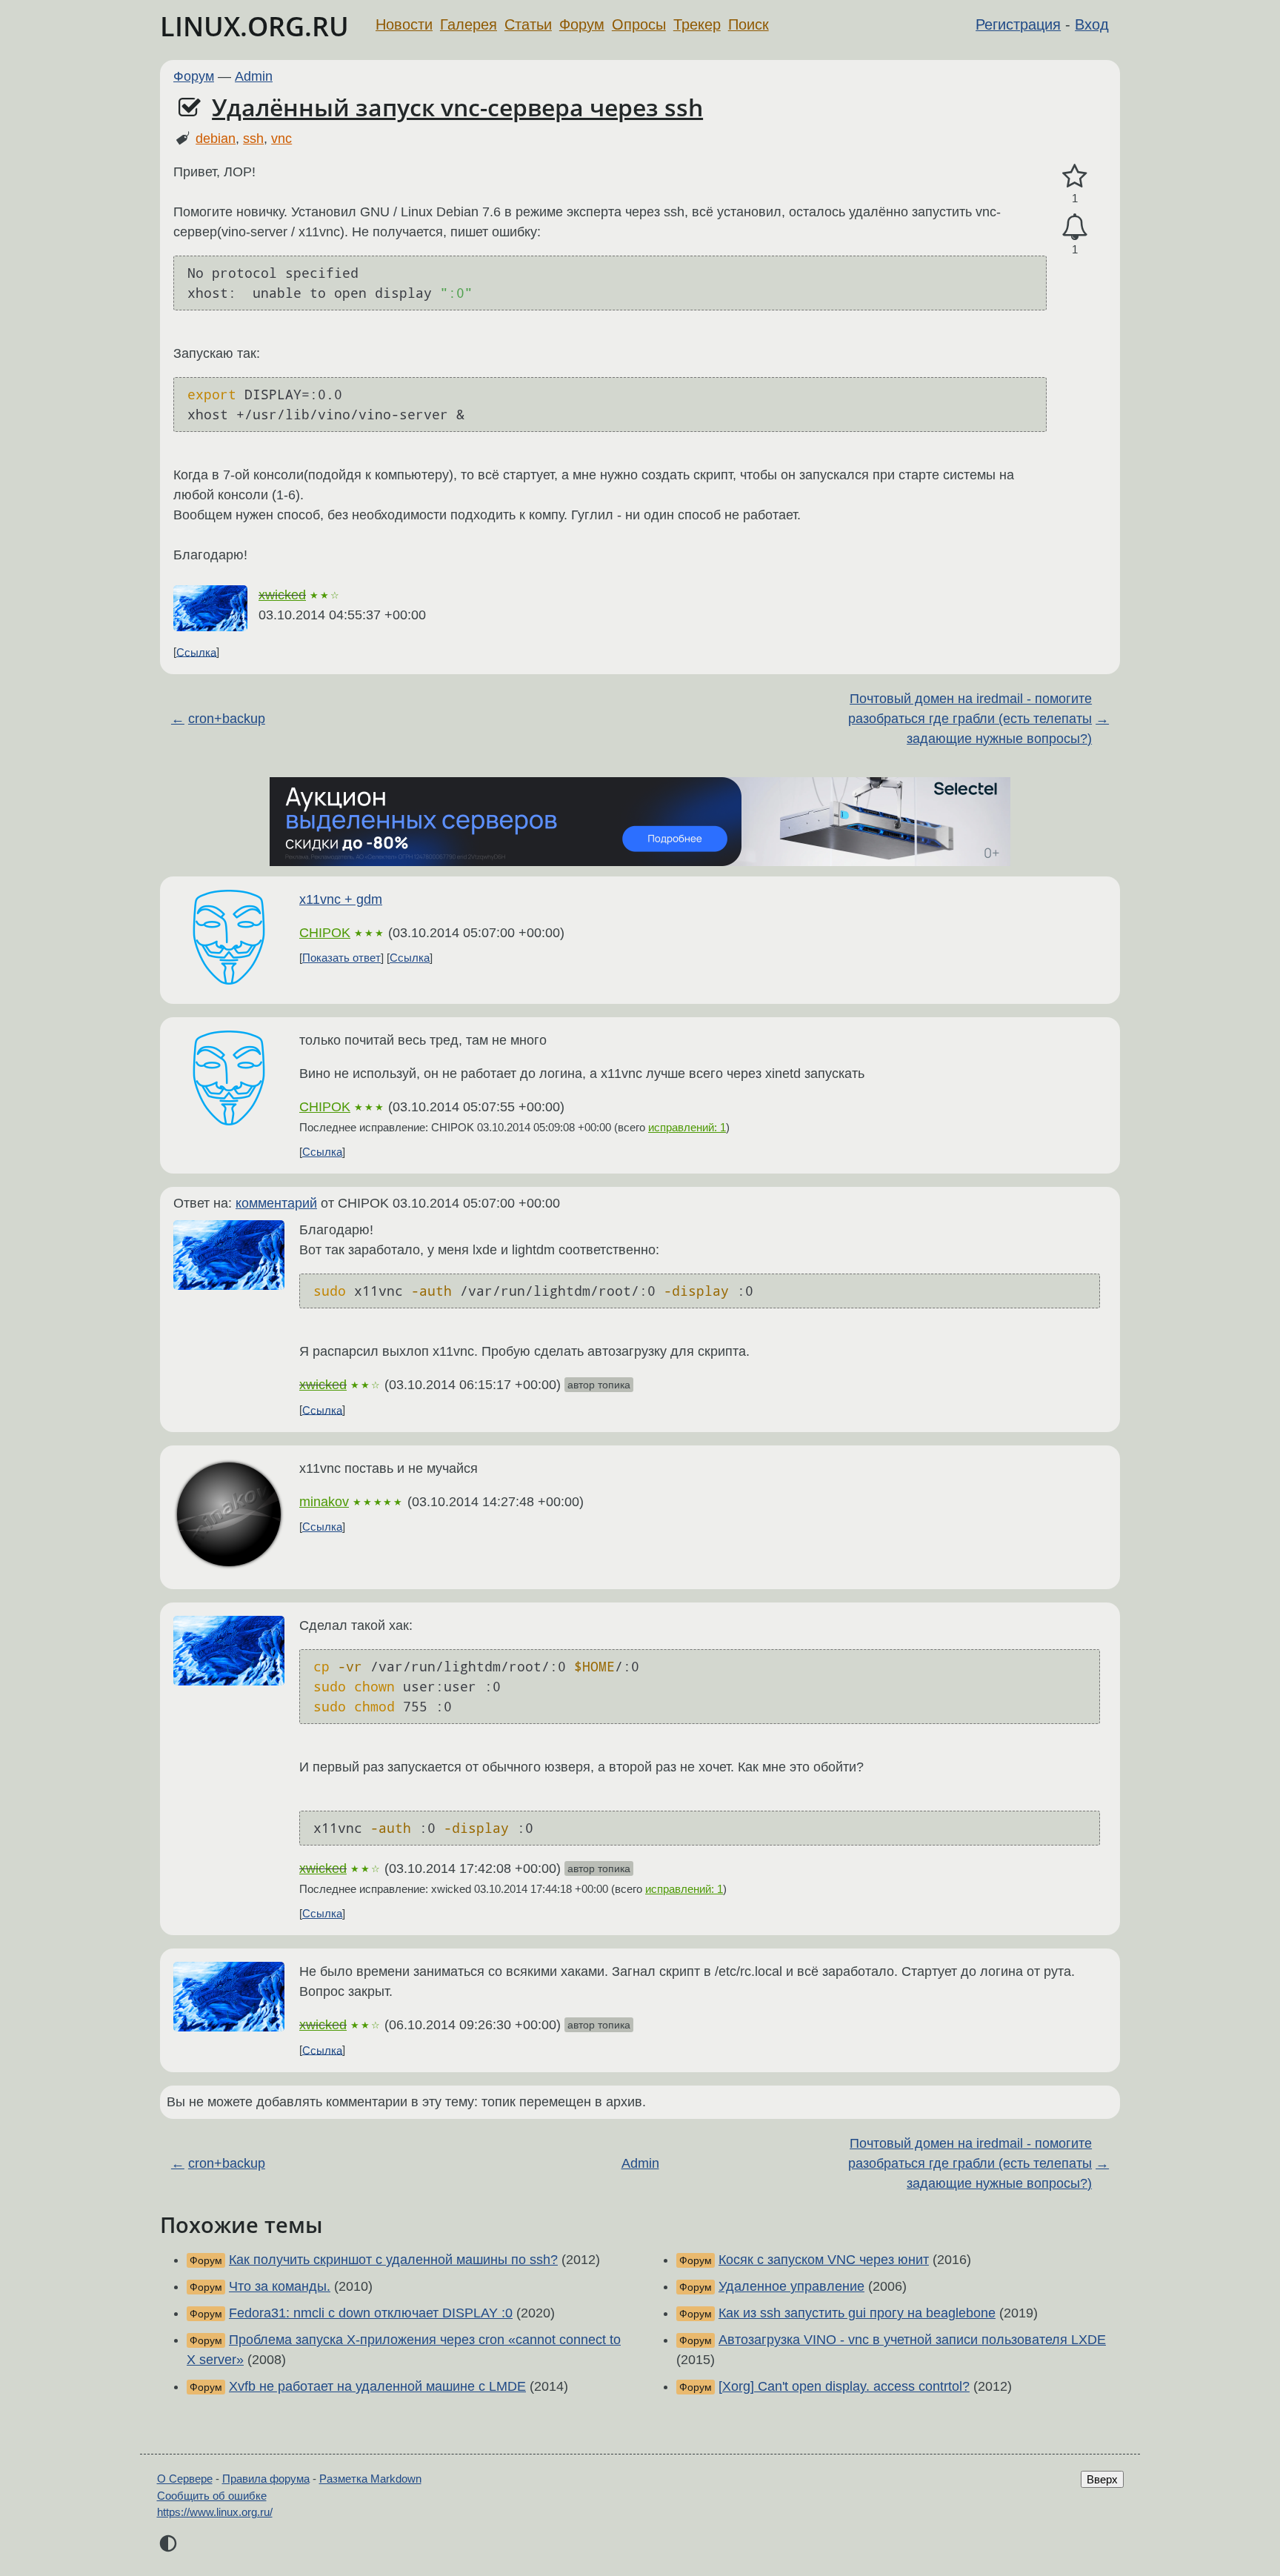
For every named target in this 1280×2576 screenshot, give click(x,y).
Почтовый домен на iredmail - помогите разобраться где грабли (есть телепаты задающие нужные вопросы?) (970, 719)
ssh (253, 139)
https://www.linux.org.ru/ (215, 2512)
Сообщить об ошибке (212, 2496)
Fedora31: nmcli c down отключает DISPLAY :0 (371, 2313)
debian (216, 139)
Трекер (697, 24)
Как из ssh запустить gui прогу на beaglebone (857, 2313)
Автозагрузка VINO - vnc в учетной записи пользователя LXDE (912, 2340)
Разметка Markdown (370, 2479)
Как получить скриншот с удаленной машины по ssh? (393, 2260)
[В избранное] (1075, 177)
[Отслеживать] (1075, 227)
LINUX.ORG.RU (254, 26)
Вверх (1102, 2479)
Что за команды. (280, 2286)
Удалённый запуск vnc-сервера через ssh (457, 107)
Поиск (749, 24)
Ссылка (196, 652)
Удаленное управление (791, 2286)
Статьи (528, 24)
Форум (582, 24)
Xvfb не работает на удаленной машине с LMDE (377, 2386)
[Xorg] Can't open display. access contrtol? (844, 2386)
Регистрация (1018, 24)
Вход (1092, 24)
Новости (404, 24)
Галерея (469, 24)
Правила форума (266, 2479)
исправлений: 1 (687, 1127)
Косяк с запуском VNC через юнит (824, 2260)
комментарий (276, 1203)
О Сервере (185, 2479)
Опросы (639, 24)
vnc (281, 139)
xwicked (282, 595)
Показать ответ (341, 958)
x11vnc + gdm (341, 899)
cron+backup (227, 719)
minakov (324, 1502)
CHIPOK (325, 933)
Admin (254, 76)
